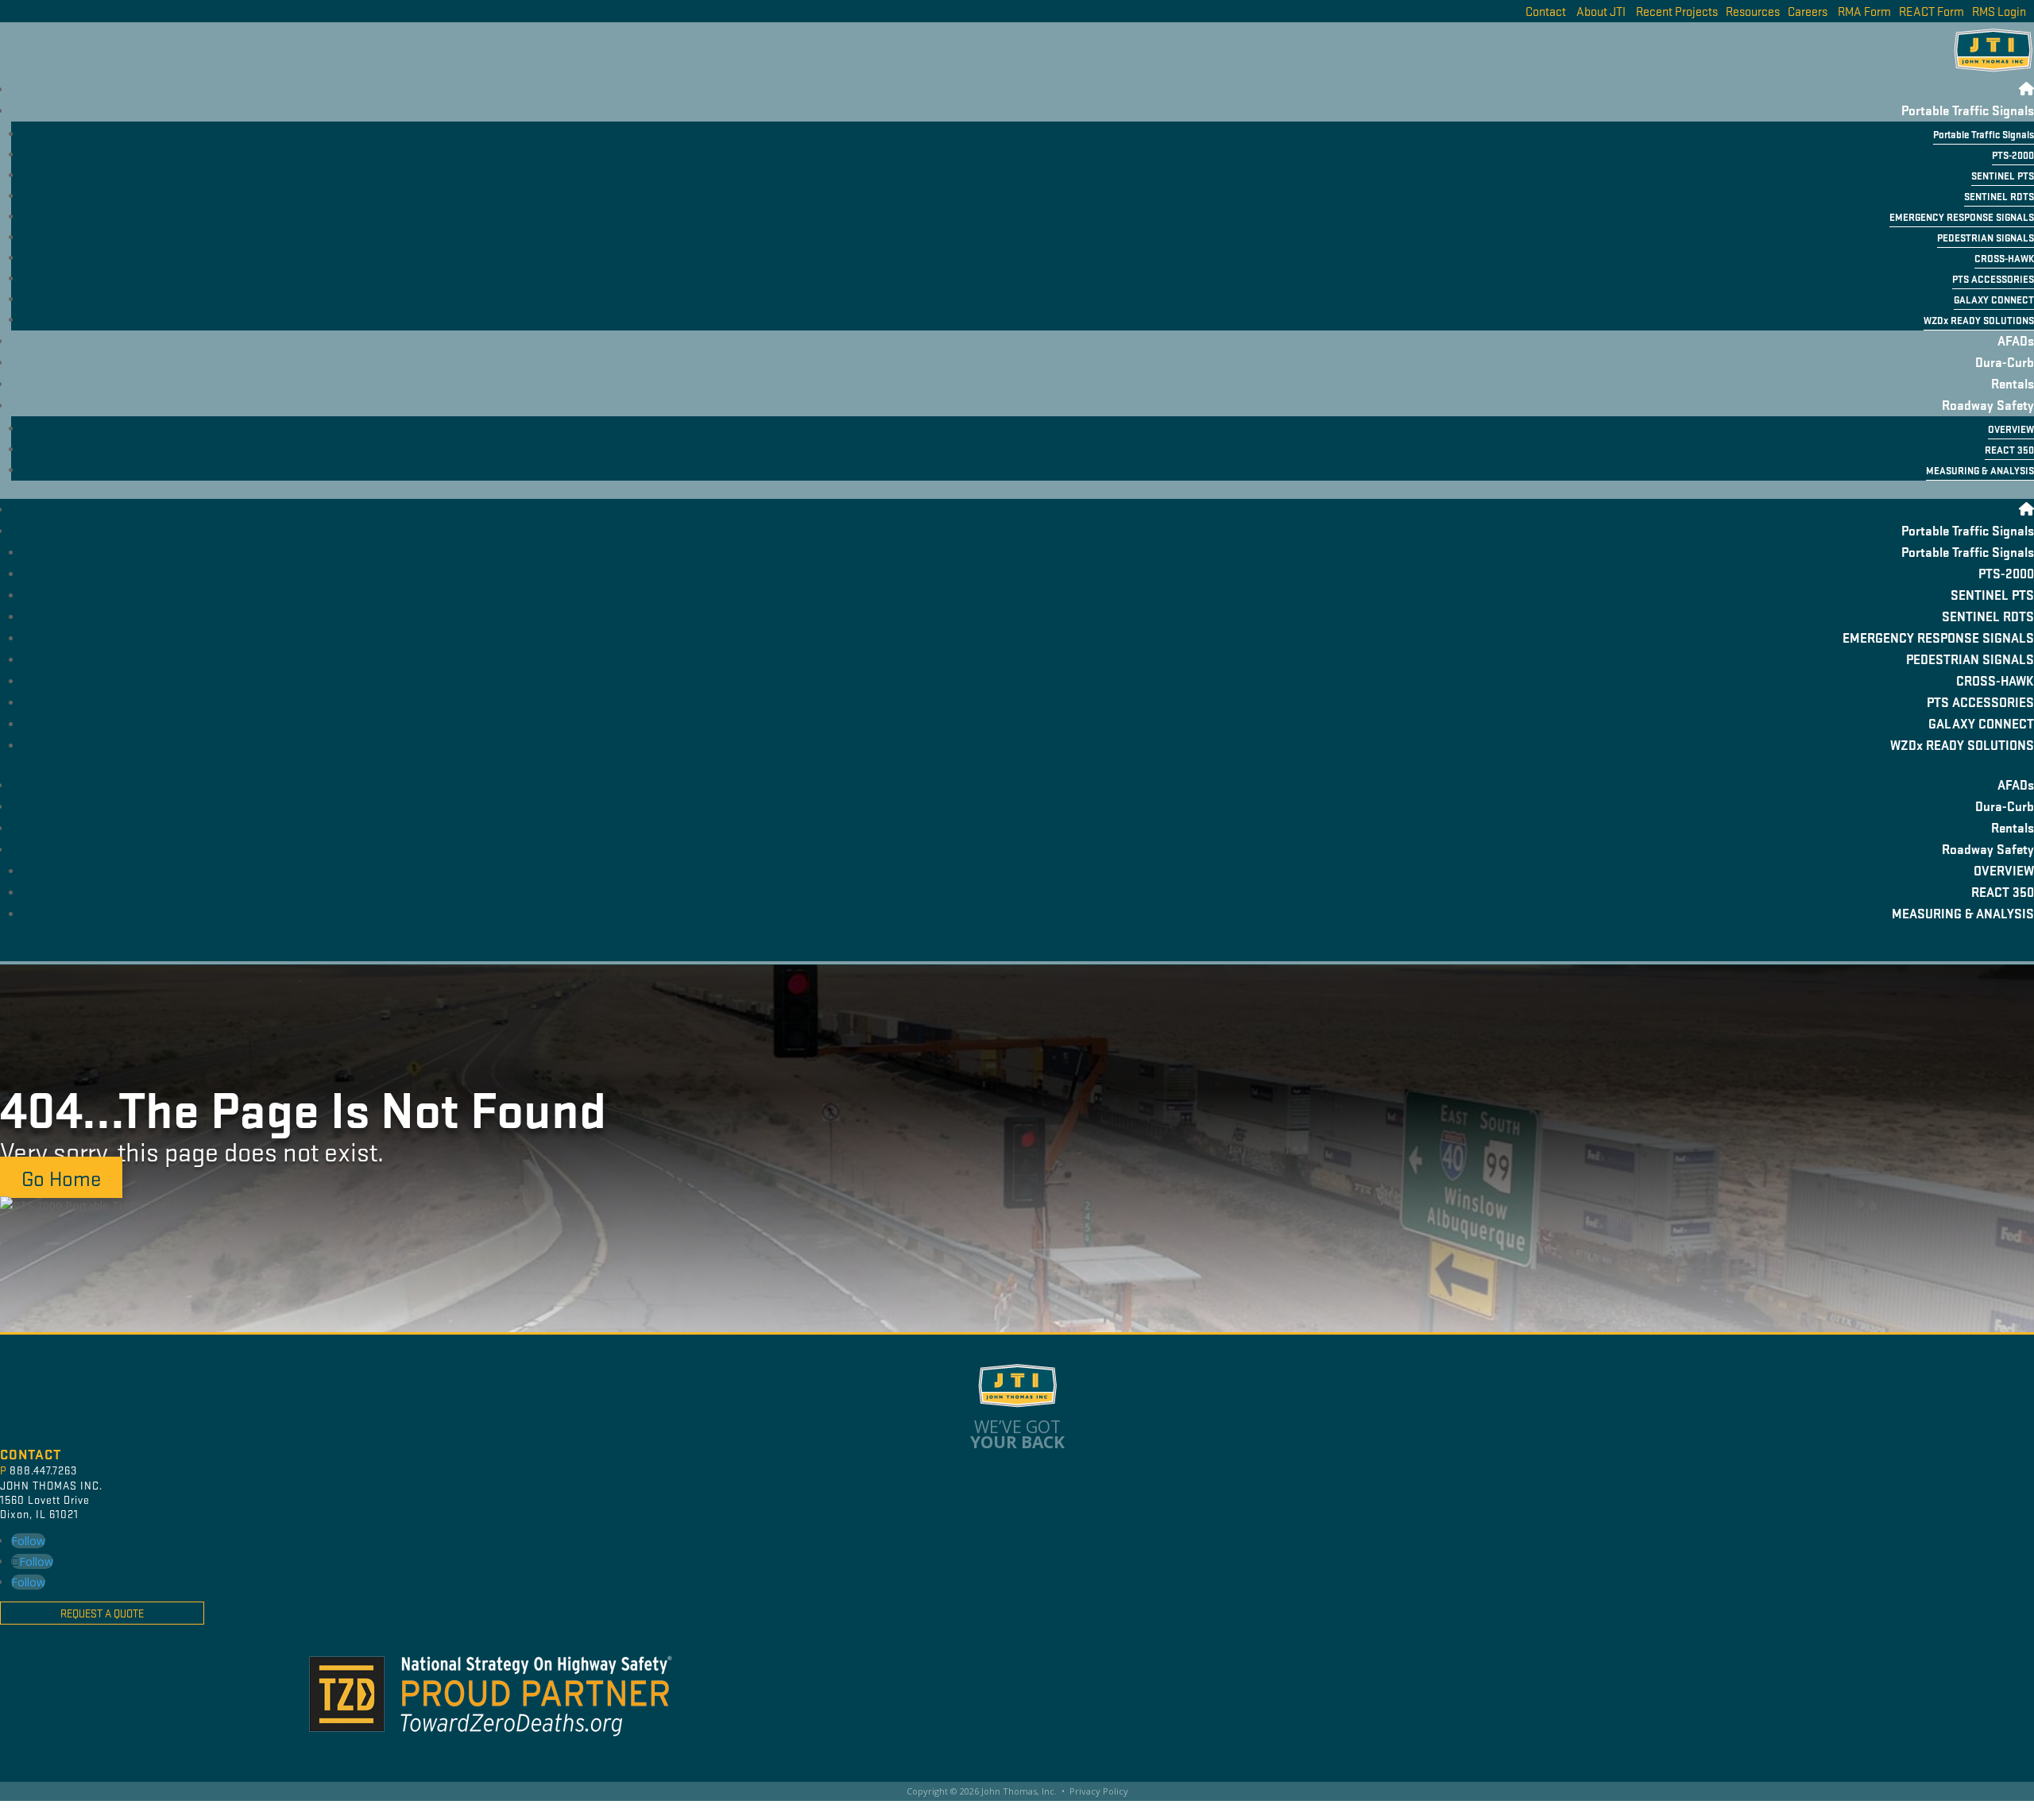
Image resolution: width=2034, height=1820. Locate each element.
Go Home (61, 1177)
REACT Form (1932, 11)
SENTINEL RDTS (1999, 196)
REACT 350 (2009, 450)
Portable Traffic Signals (1968, 110)
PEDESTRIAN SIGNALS (1986, 238)
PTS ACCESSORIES (1993, 279)
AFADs (2016, 340)
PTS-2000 (2013, 155)
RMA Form (1864, 11)
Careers (1808, 11)
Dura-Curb (2005, 362)
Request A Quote (102, 1613)
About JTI (1601, 11)
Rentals (2013, 383)
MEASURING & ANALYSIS (1980, 470)
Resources (1753, 11)
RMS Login (1999, 11)
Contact (1546, 11)
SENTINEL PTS (2003, 176)
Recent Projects (1677, 11)
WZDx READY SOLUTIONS (1979, 320)
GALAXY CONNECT (1994, 299)
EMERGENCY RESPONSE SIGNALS (1962, 217)
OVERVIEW (2011, 429)
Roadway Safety (1988, 405)
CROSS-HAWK (2004, 258)
